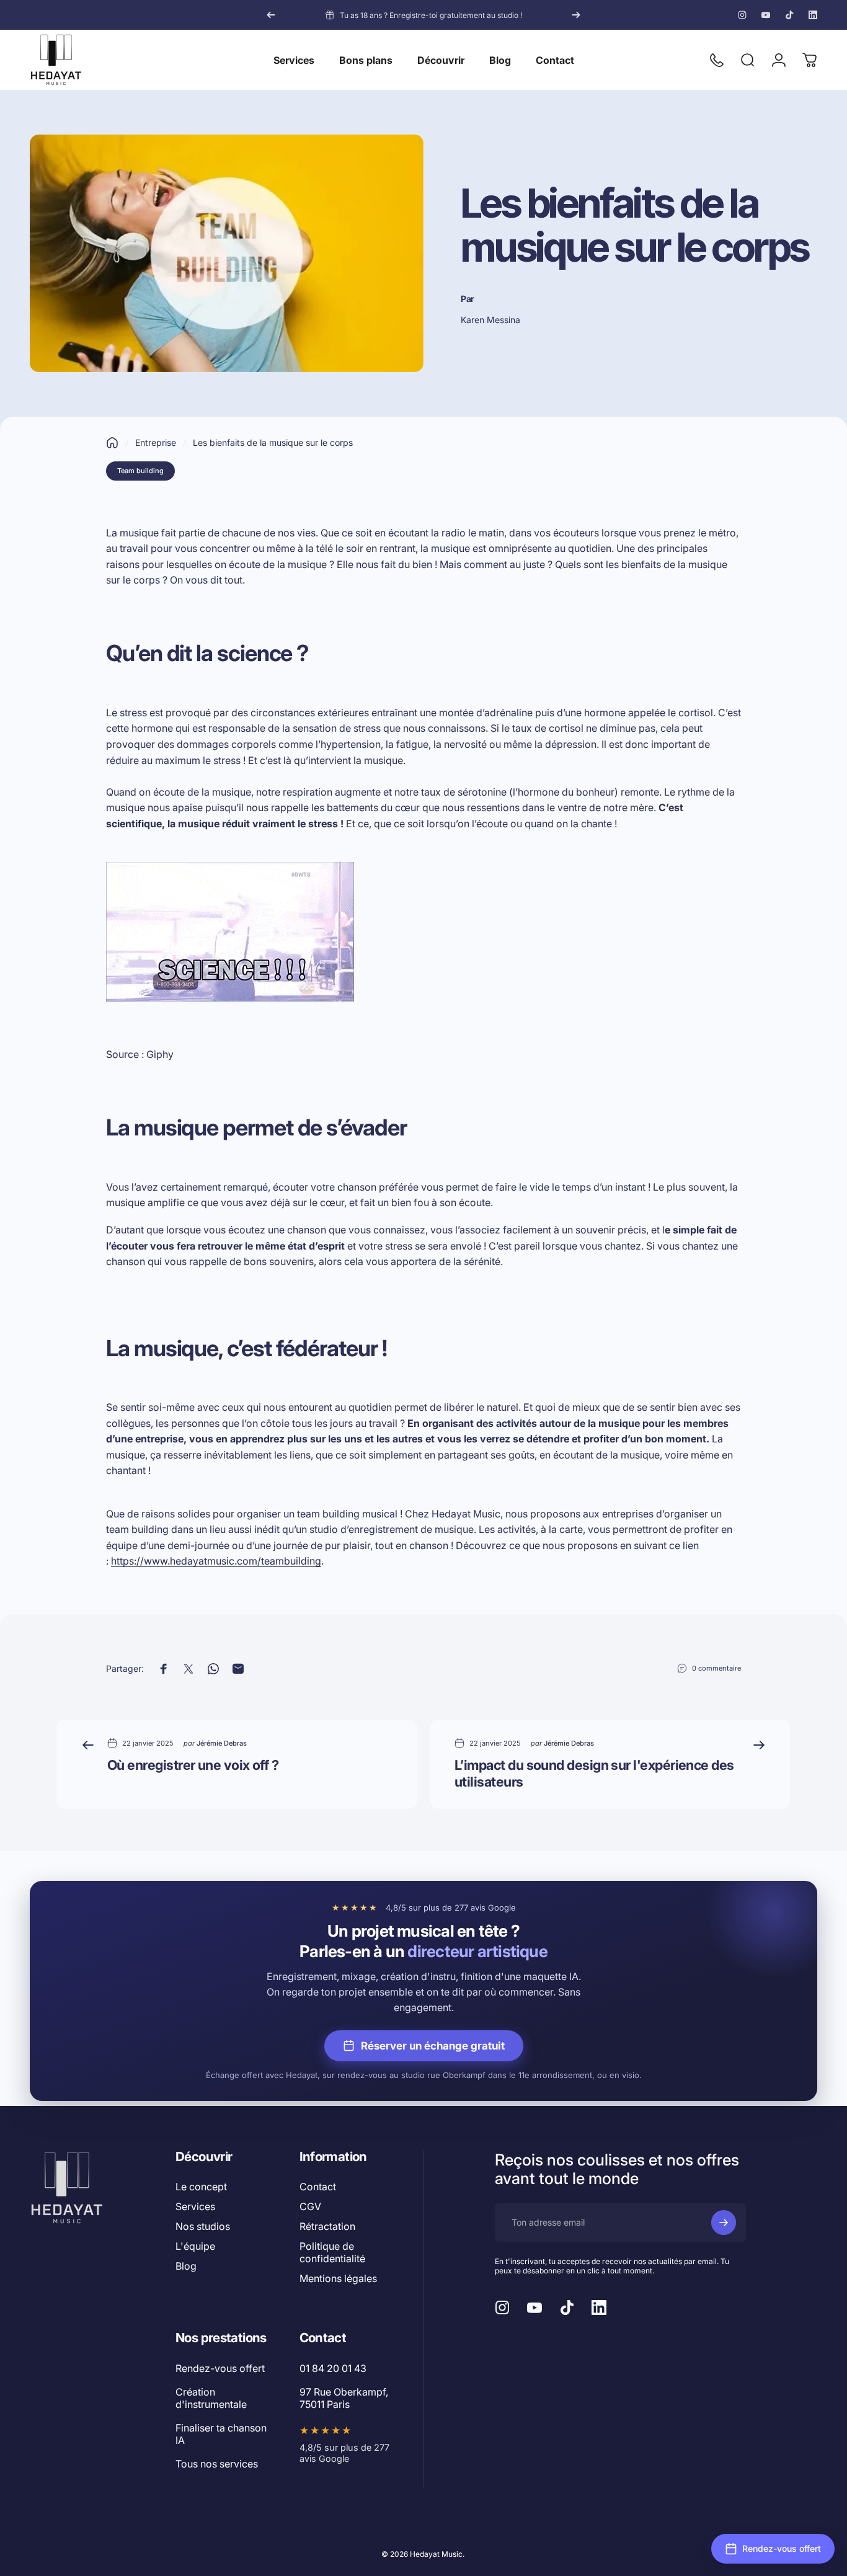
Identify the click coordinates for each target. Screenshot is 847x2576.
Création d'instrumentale (211, 2398)
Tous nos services (217, 2464)
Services (195, 2206)
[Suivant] (576, 15)
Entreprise (156, 442)
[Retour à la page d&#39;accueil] (112, 443)
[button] (773, 2549)
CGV (310, 2206)
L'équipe (195, 2246)
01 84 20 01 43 (333, 2368)
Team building (140, 471)
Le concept (201, 2187)
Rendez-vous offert (220, 2368)
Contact (318, 2187)
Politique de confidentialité (332, 2252)
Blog (186, 2266)
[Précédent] (271, 15)
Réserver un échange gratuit (433, 2046)
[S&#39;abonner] (724, 2223)
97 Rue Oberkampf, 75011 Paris (344, 2398)
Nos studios (203, 2226)
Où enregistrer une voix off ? (193, 1765)
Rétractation (327, 2226)
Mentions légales (338, 2278)
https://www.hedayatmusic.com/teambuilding (216, 1561)
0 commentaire (716, 1668)
